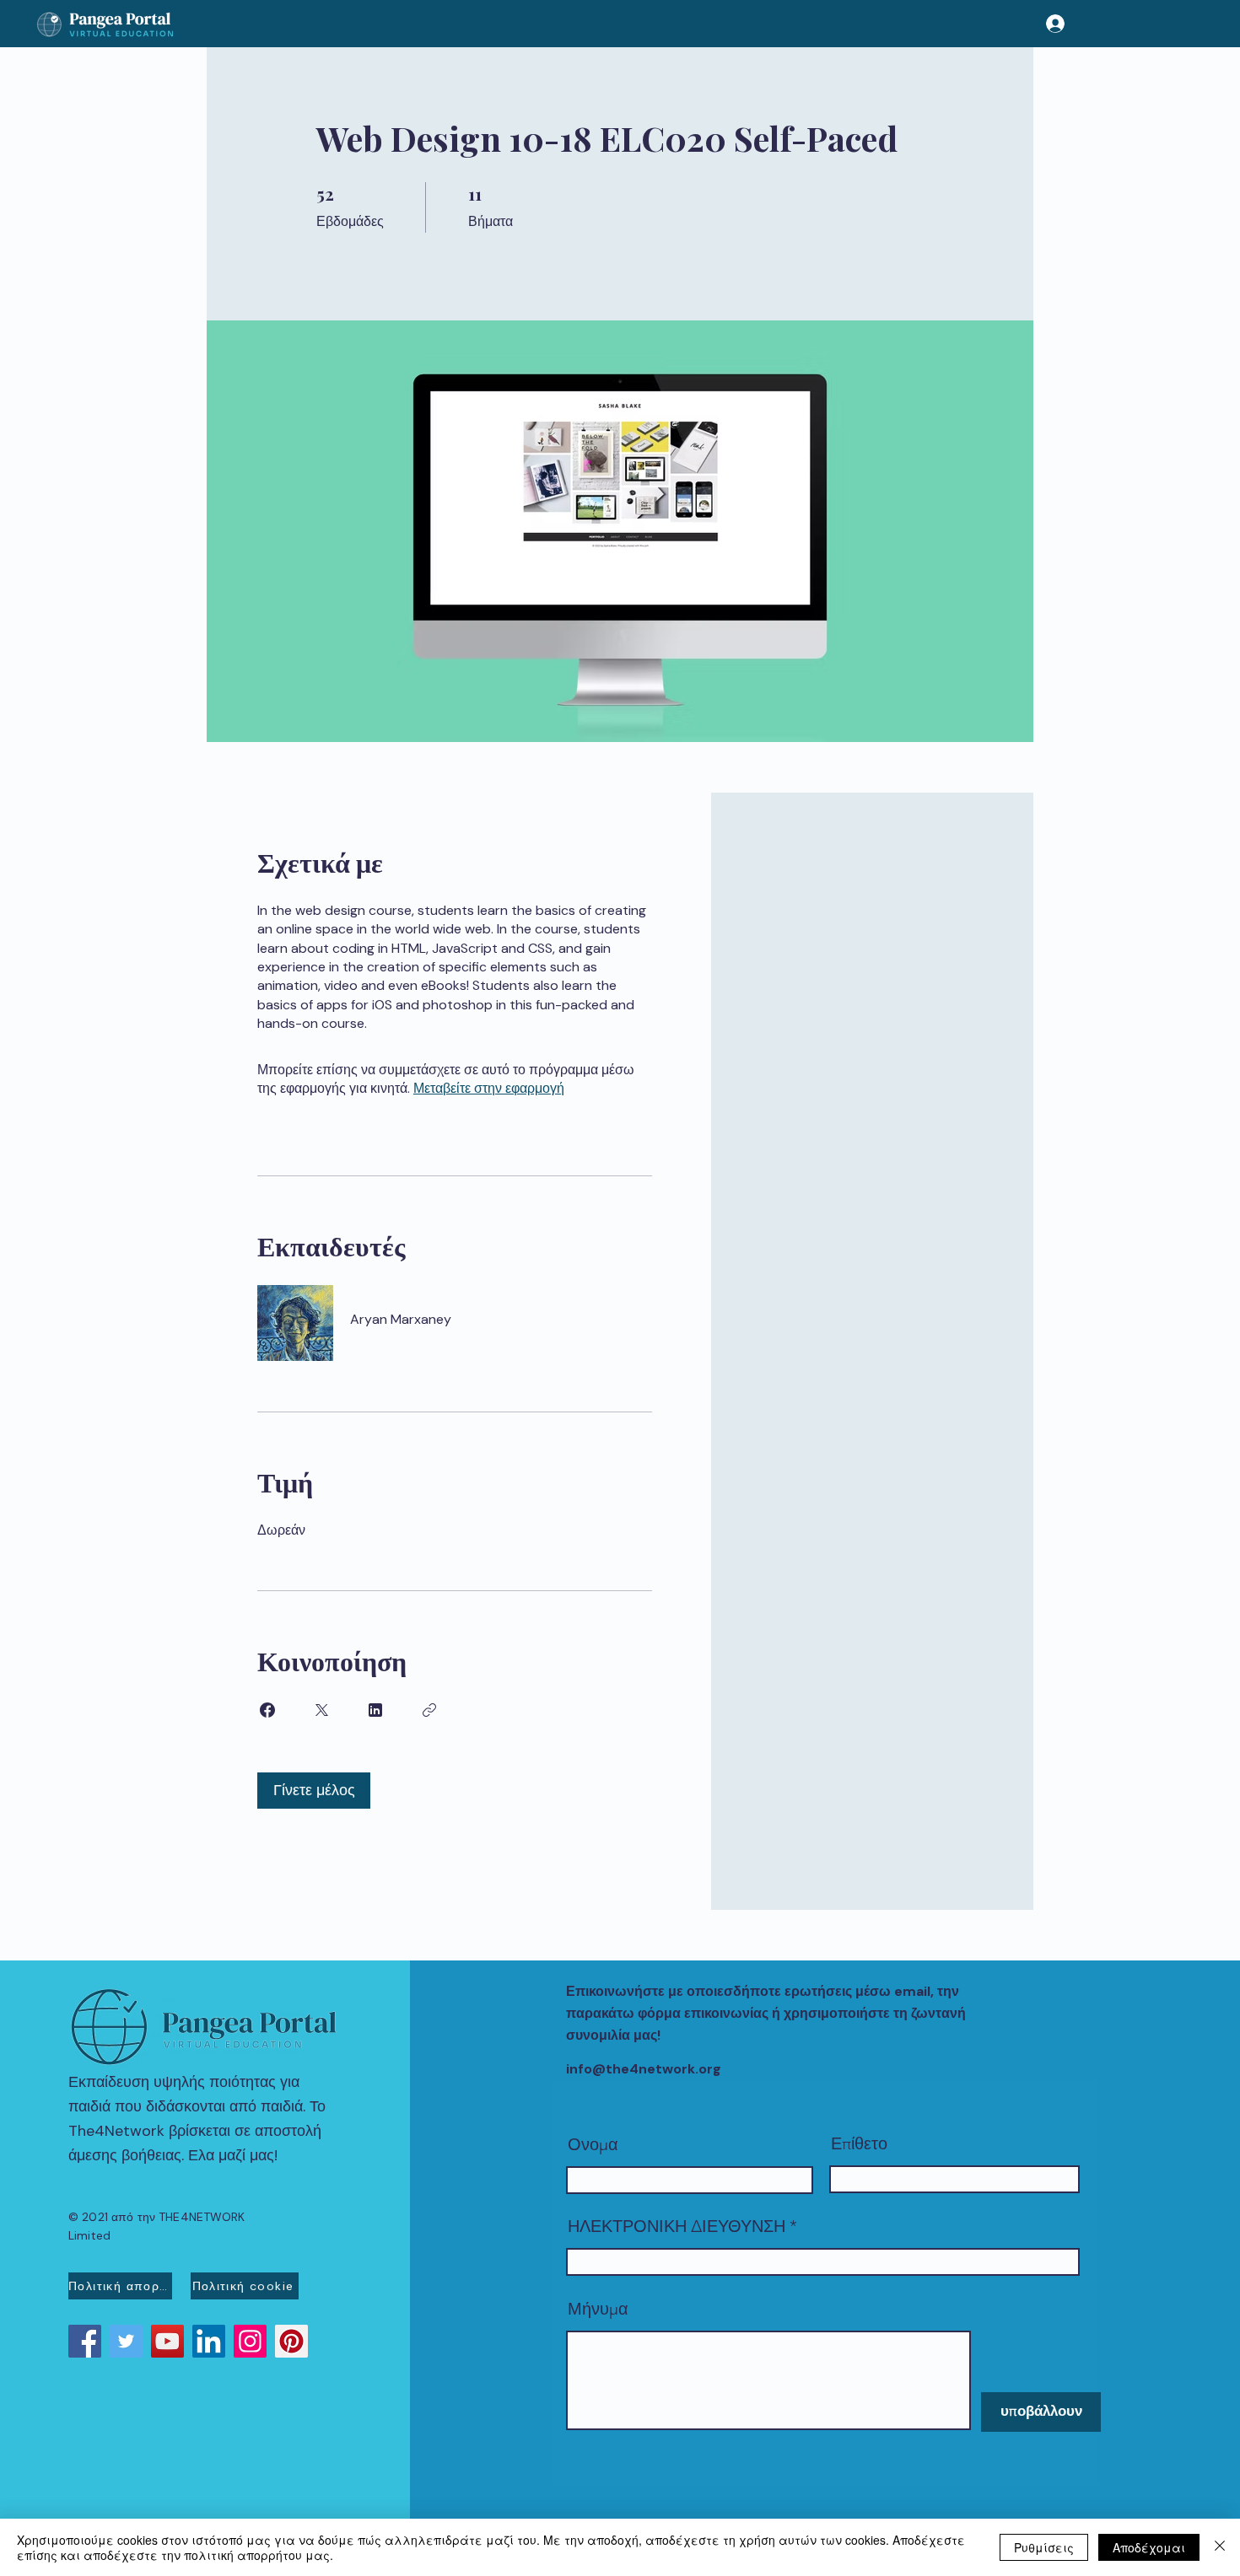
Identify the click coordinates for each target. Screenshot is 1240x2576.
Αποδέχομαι (1149, 2547)
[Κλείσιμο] (1220, 2547)
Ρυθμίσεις (1044, 2547)
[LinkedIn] (209, 2341)
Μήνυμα (598, 2309)
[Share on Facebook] (267, 1710)
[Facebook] (85, 2341)
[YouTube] (167, 2341)
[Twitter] (126, 2341)
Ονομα (593, 2144)
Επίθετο (859, 2143)
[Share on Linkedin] (375, 1710)
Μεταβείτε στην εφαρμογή (489, 1088)
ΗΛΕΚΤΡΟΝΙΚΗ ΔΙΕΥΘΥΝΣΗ (677, 2226)
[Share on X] (321, 1710)
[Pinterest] (291, 2341)
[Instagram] (250, 2341)
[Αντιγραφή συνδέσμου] (429, 1710)
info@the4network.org (644, 2069)
